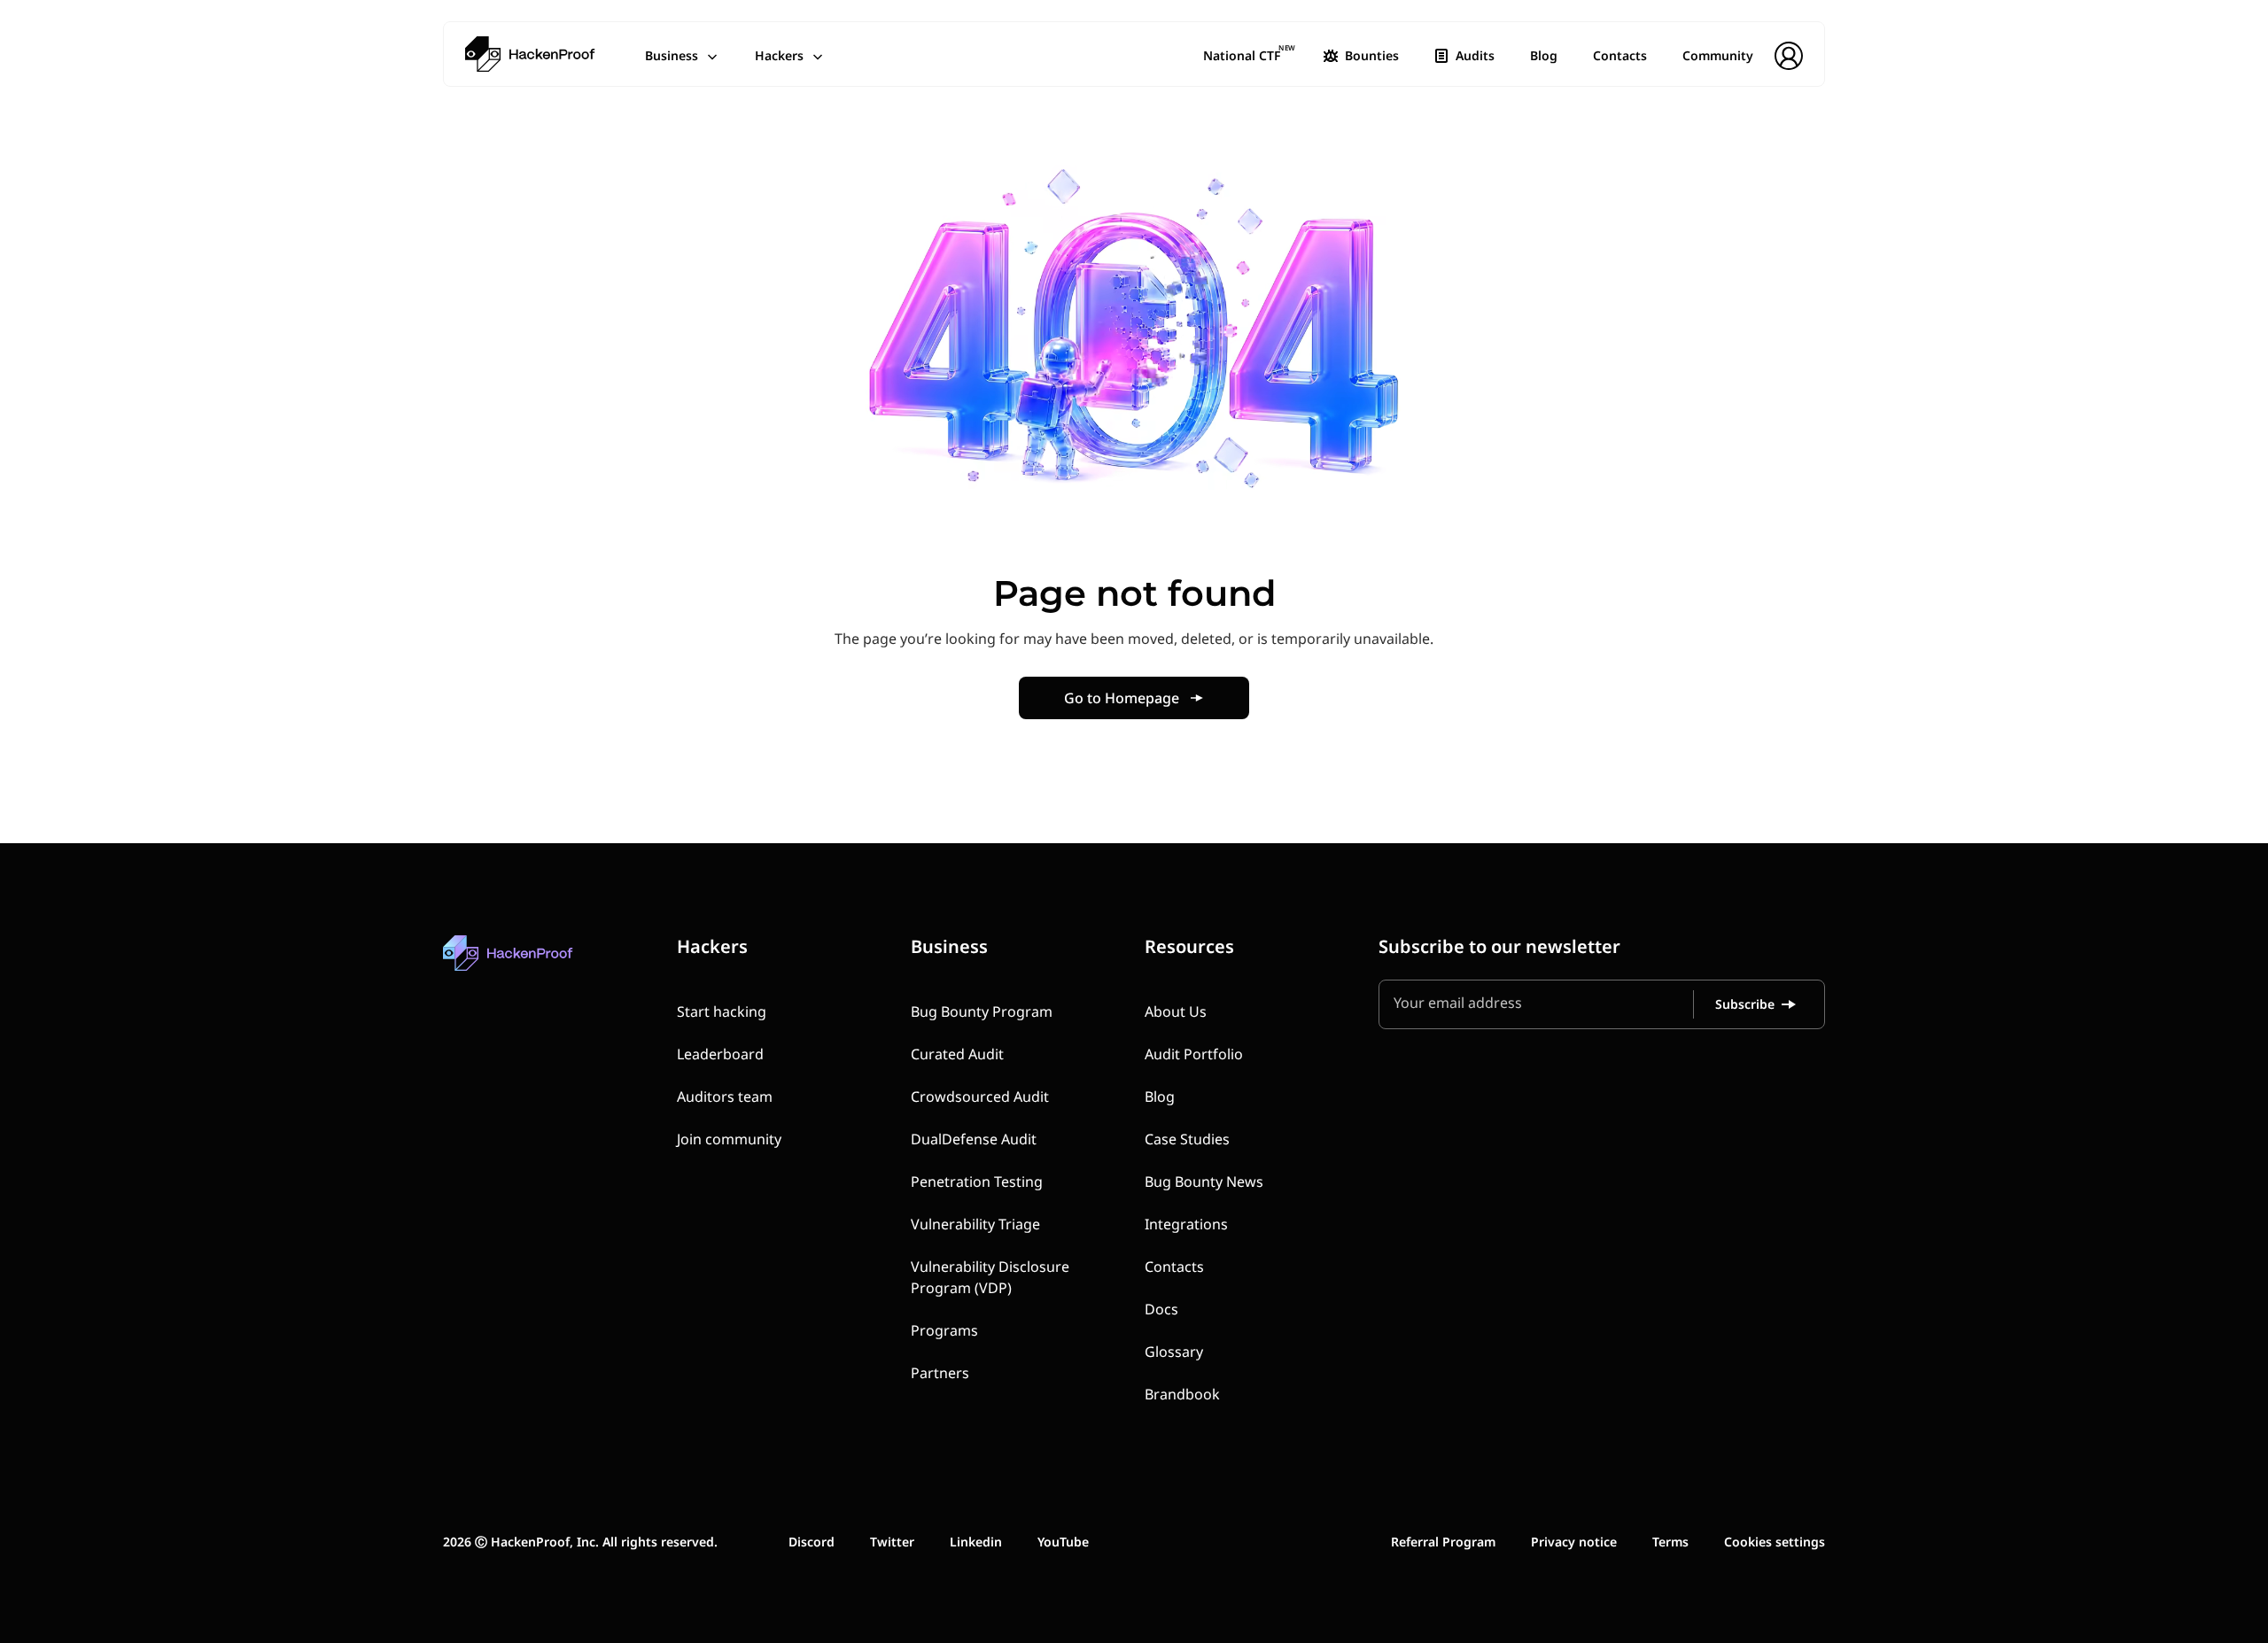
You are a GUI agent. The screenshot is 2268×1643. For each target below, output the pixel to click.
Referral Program (1443, 1542)
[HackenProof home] (549, 966)
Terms (1670, 1542)
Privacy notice (1574, 1542)
